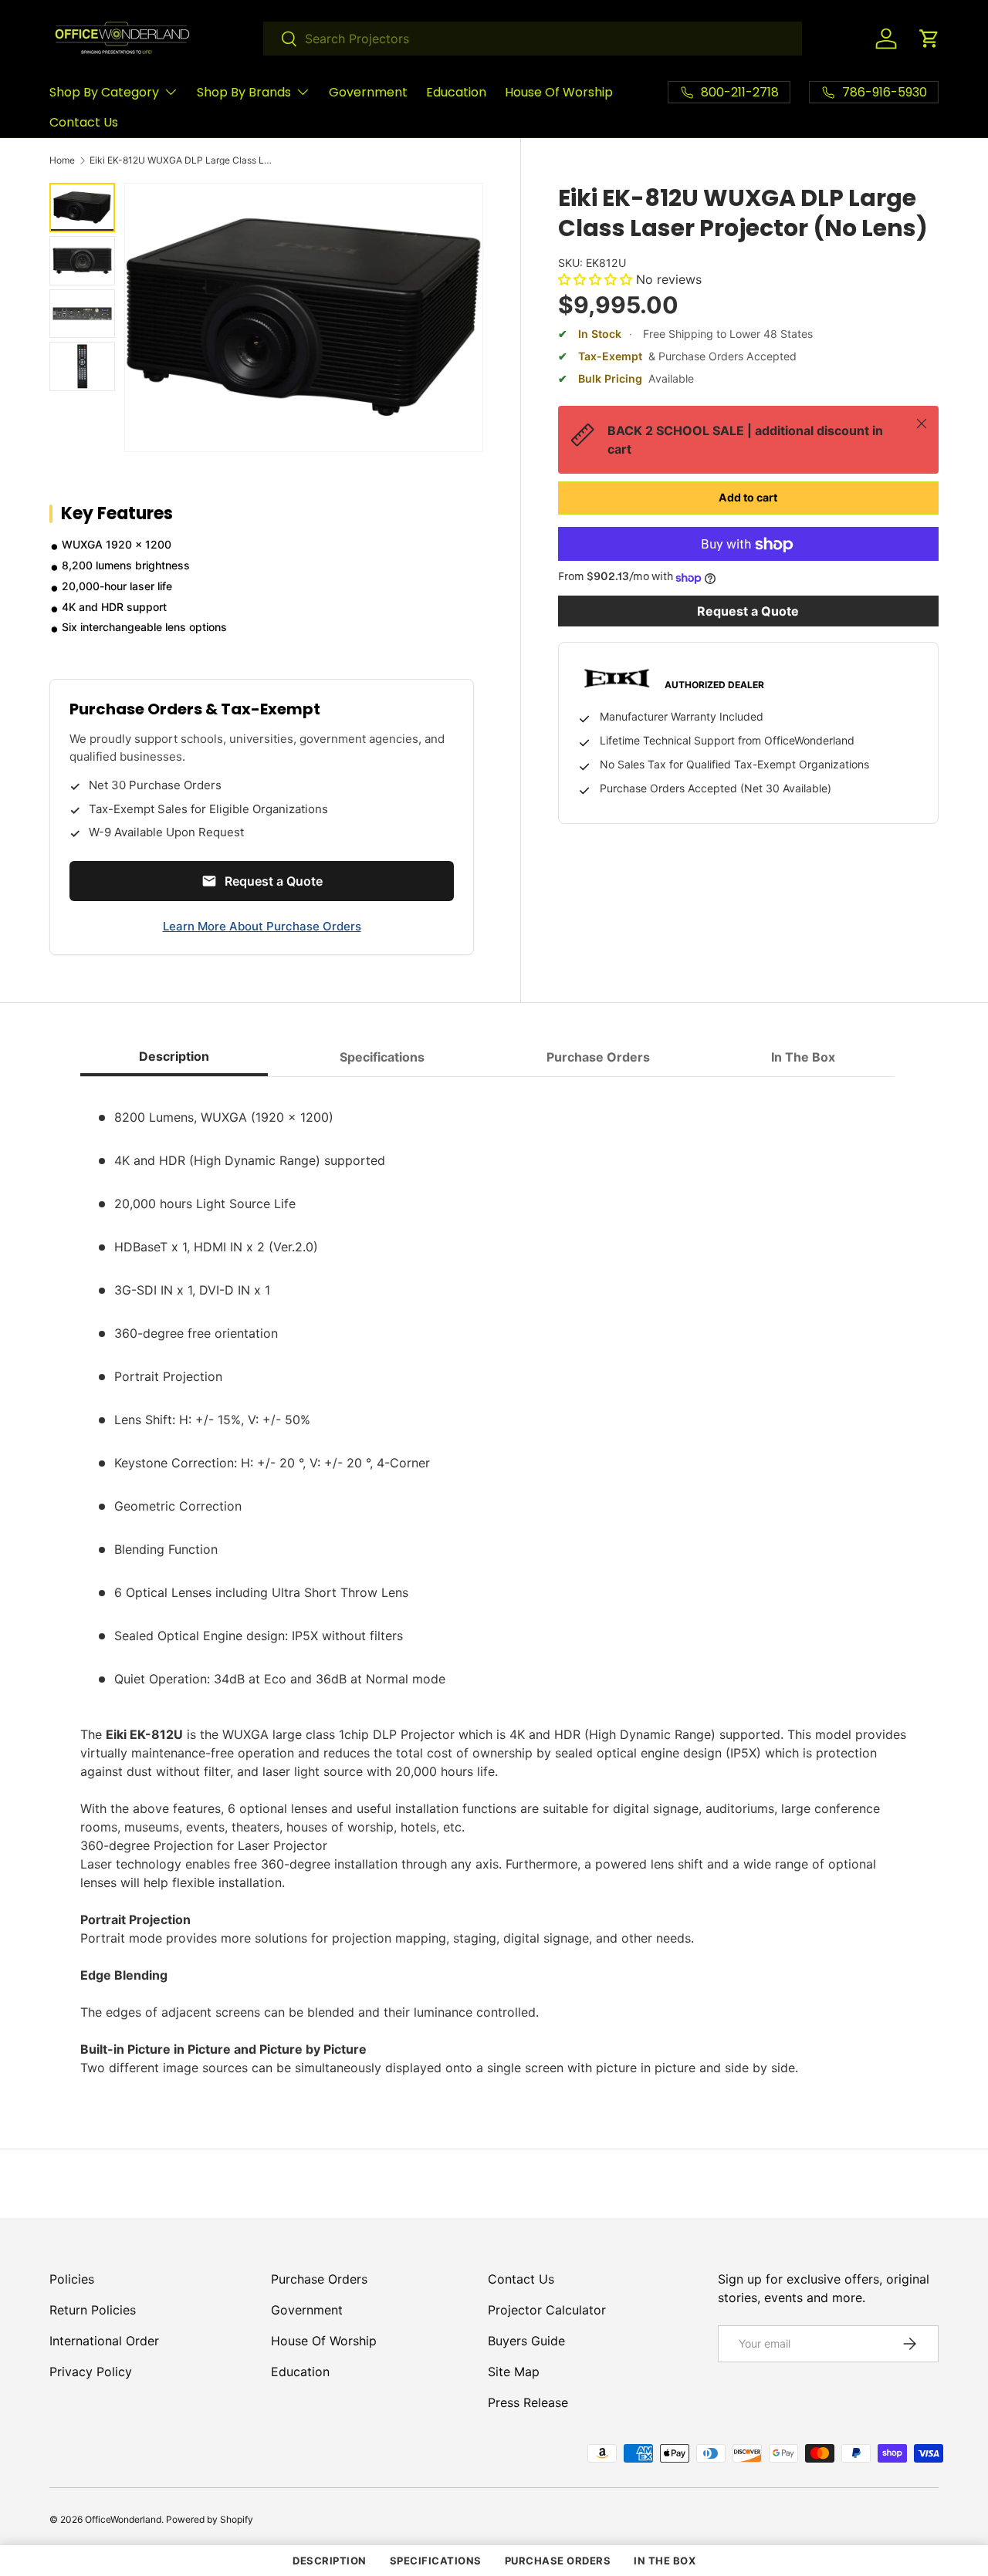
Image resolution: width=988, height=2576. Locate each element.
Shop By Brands (244, 92)
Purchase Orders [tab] (598, 1057)
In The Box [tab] (803, 1057)
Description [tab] (174, 1056)
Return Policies (93, 2310)
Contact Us (84, 122)
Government (368, 92)
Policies (72, 2279)
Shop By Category (104, 92)
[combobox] (533, 39)
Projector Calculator (547, 2310)
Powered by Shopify (210, 2519)
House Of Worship (559, 92)
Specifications (436, 2561)
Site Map (514, 2372)
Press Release (528, 2402)
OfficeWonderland (123, 2519)
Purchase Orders (319, 2279)
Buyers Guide (526, 2341)
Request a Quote (748, 612)
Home (62, 160)
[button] (929, 39)
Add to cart (748, 498)
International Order (104, 2341)
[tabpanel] (494, 1583)
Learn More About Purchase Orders (262, 926)
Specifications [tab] (382, 1057)
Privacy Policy (91, 2372)
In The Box (665, 2561)
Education (456, 92)
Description (330, 2561)
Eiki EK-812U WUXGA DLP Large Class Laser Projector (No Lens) (182, 160)
